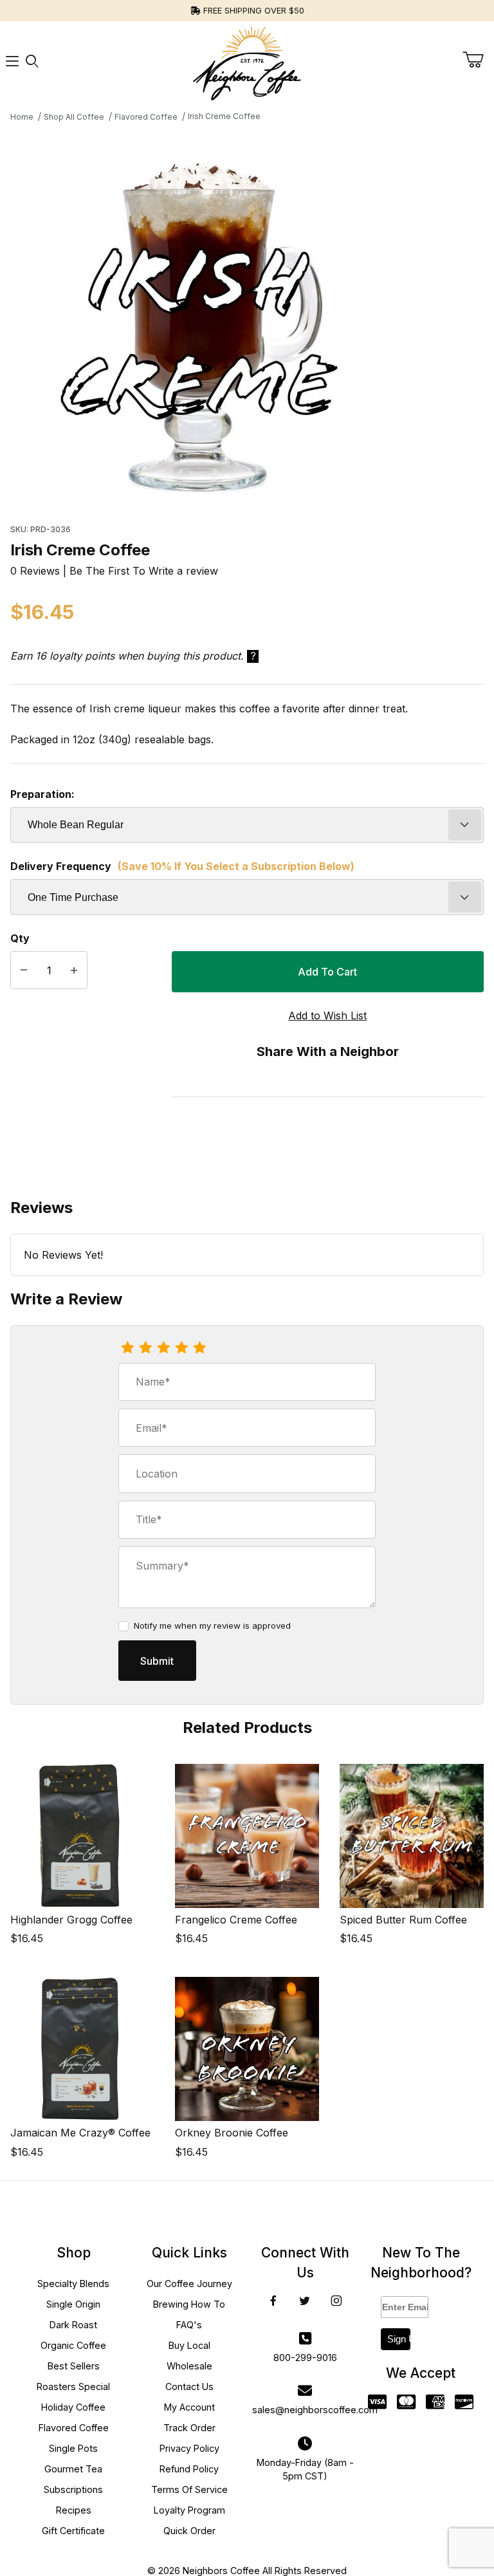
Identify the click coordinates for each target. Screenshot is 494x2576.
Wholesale (189, 2366)
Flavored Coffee (74, 2428)
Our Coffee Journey (189, 2284)
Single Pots (73, 2448)
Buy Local (189, 2345)
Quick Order (189, 2531)
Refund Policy (189, 2469)
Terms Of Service (189, 2489)
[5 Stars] (199, 1348)
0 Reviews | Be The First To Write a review (114, 571)
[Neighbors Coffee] (247, 60)
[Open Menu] (12, 61)
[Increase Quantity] (74, 970)
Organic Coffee (73, 2345)
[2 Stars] (145, 1348)
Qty (20, 938)
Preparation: (42, 794)
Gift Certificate (73, 2531)
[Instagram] (336, 2301)
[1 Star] (127, 1348)
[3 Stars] (163, 1348)
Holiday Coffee (73, 2407)
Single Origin (73, 2304)
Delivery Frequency (182, 866)
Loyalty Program (189, 2510)
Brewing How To (189, 2304)
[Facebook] (273, 2301)
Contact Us (189, 2386)
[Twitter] (305, 2301)
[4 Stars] (181, 1348)
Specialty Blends (73, 2284)
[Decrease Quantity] (24, 970)
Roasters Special (73, 2386)
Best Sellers (74, 2366)
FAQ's (189, 2325)
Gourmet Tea (73, 2469)
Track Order (189, 2428)
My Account (189, 2407)
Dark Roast (73, 2325)
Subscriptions (73, 2489)
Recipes (74, 2510)
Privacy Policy (189, 2448)
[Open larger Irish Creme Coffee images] (247, 320)
